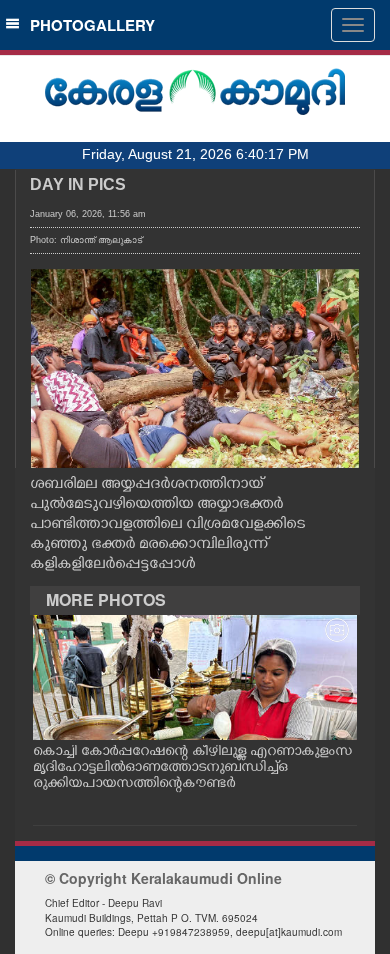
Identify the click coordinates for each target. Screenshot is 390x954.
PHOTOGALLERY (88, 25)
